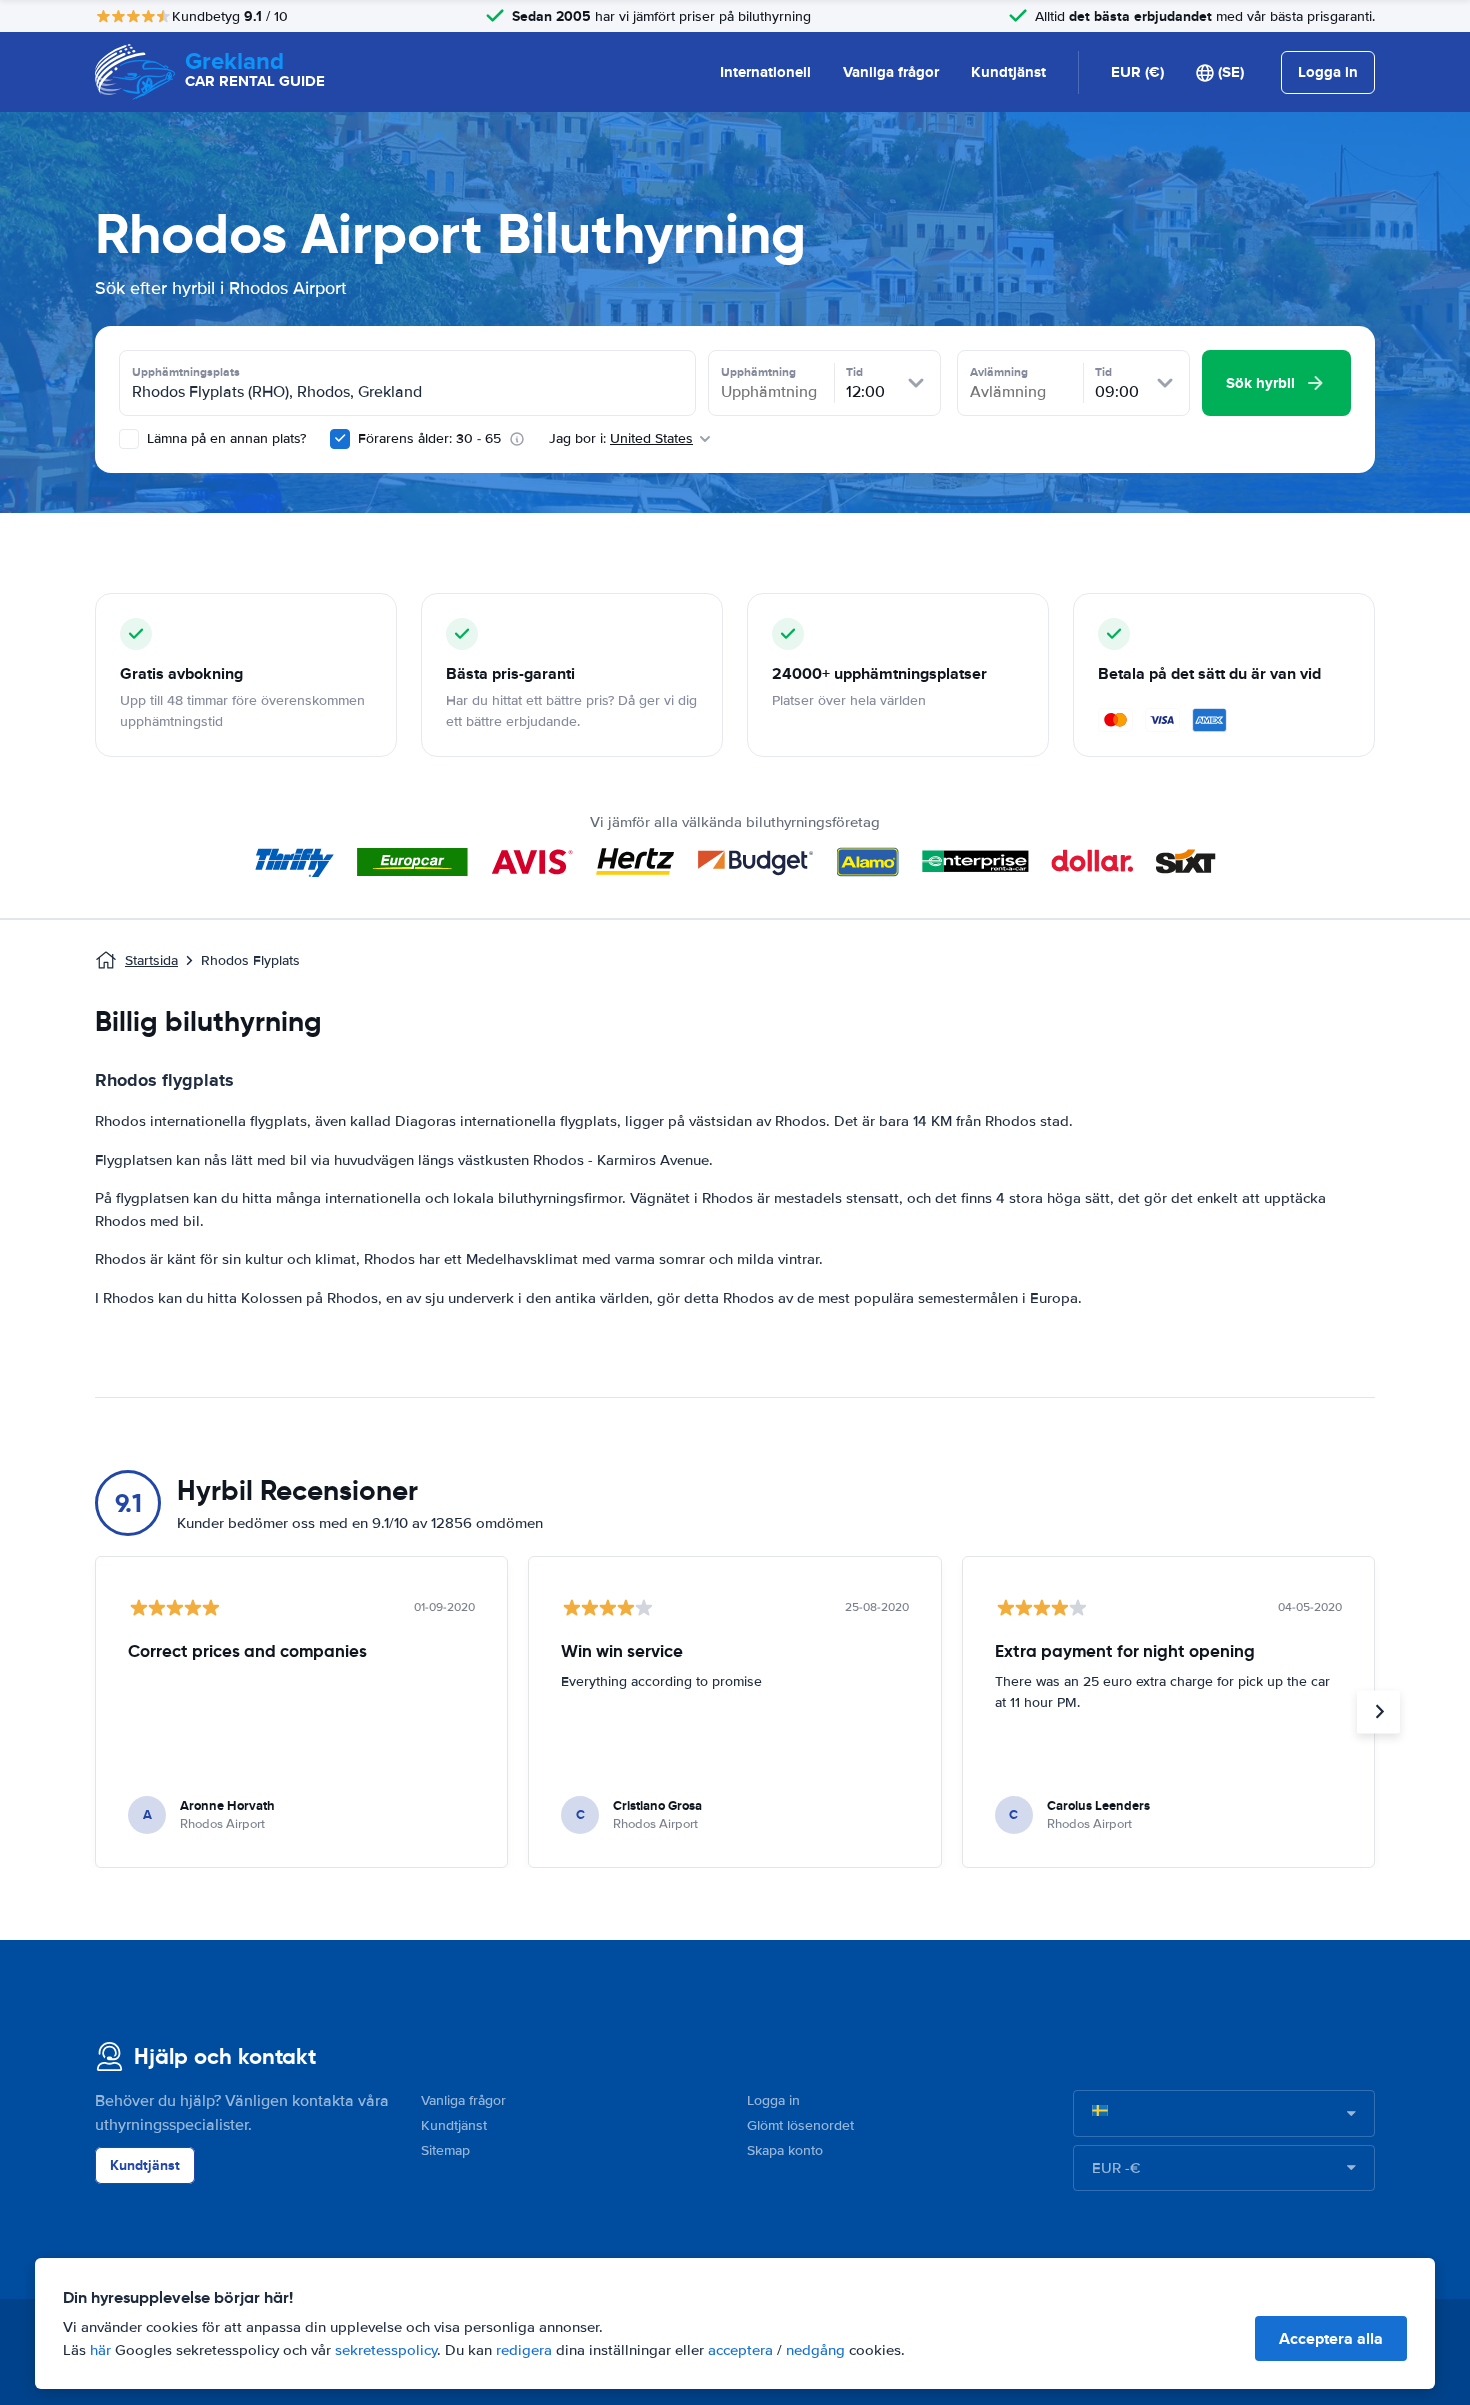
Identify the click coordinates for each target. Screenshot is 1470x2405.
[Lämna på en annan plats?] (129, 439)
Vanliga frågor (891, 72)
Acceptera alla (1331, 2338)
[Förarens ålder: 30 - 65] (340, 439)
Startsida (151, 960)
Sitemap (445, 2150)
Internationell (765, 72)
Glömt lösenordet (800, 2125)
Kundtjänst (1008, 72)
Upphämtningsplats (186, 372)
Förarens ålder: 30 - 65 (429, 438)
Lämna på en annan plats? (224, 438)
